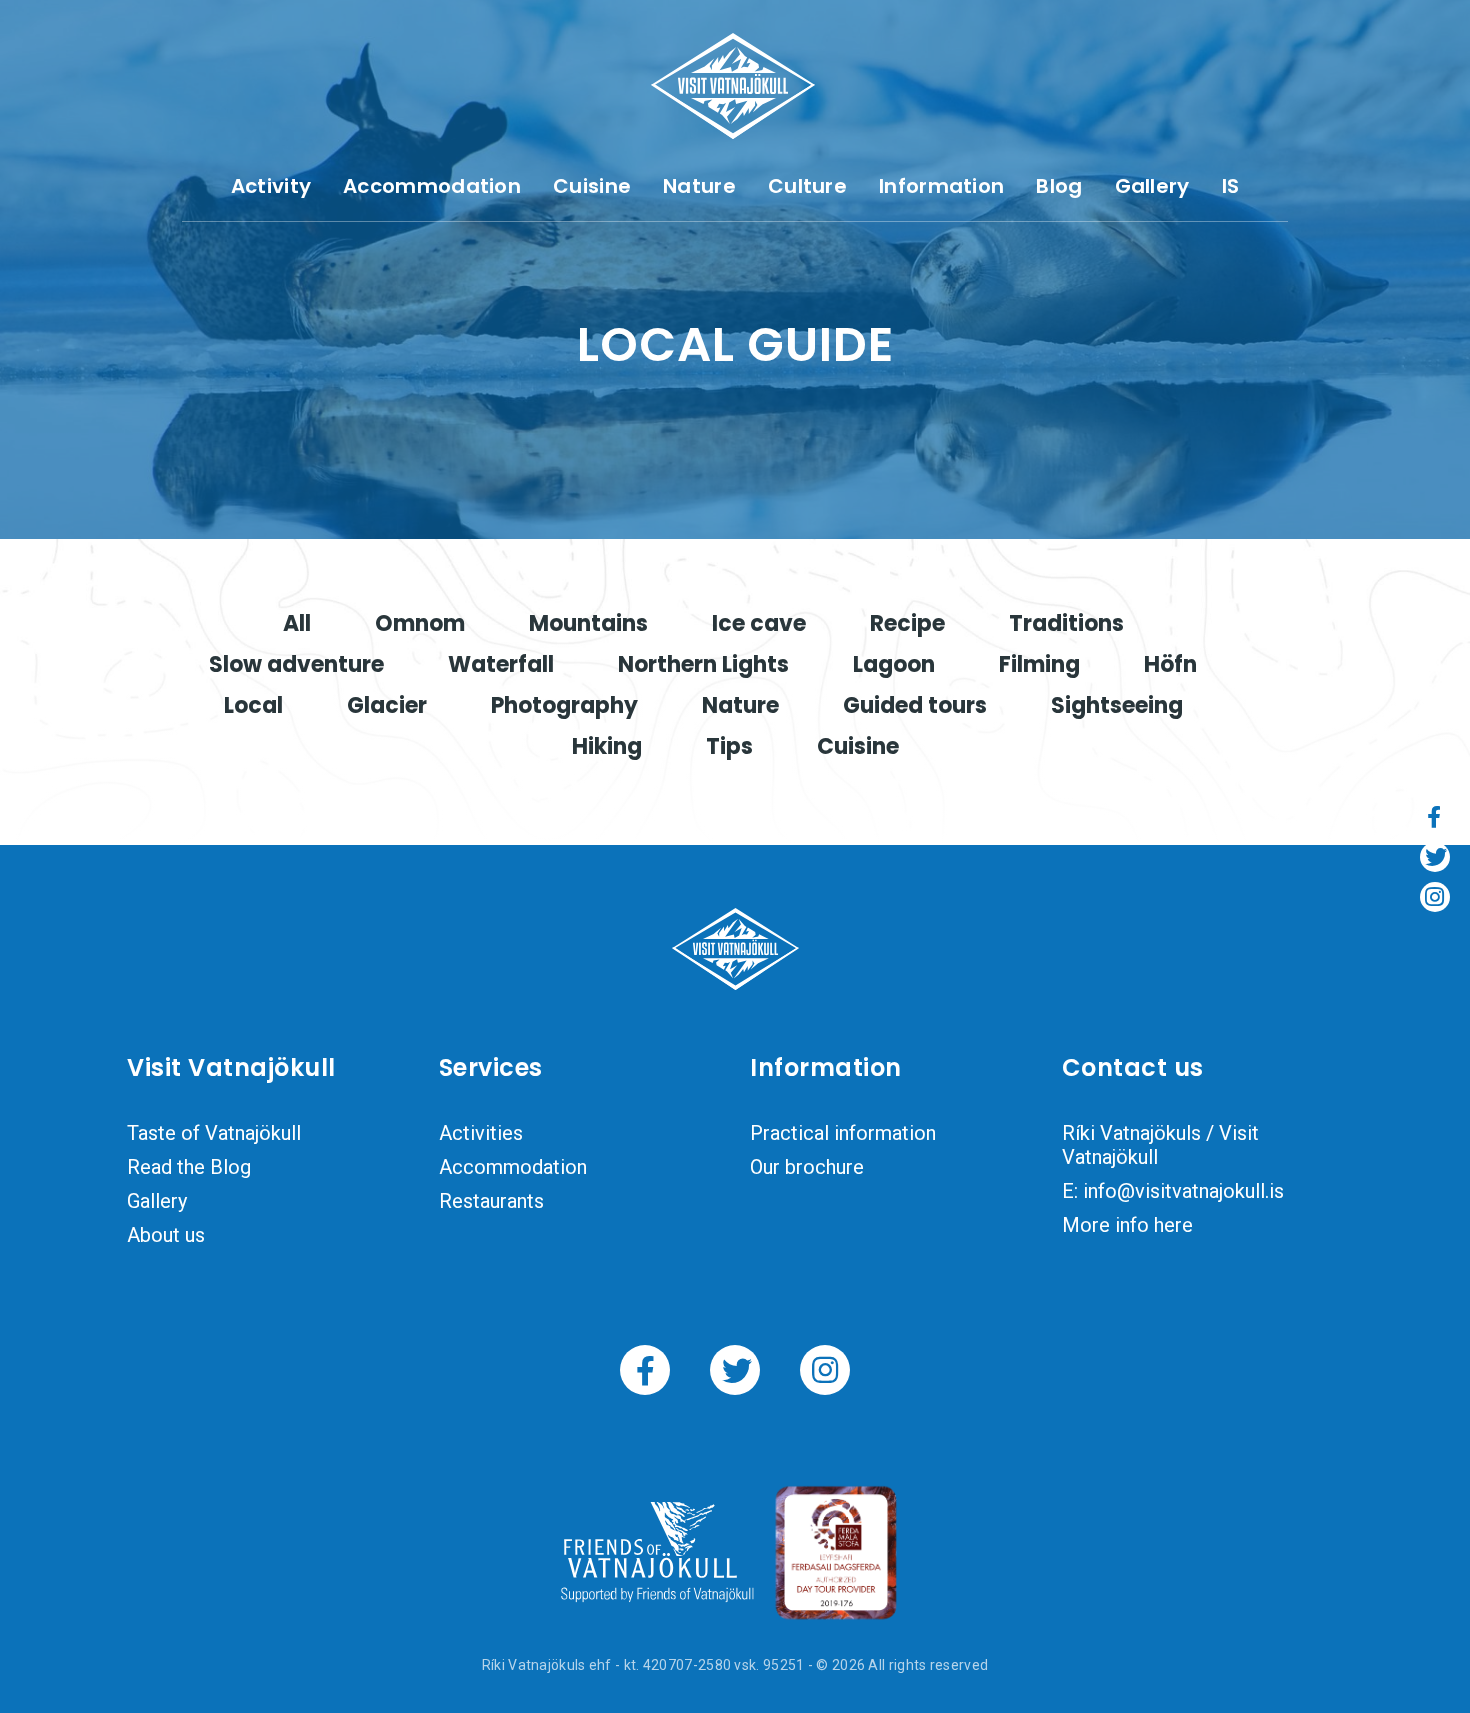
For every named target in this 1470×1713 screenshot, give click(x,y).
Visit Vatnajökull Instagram (825, 1370)
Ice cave (759, 623)
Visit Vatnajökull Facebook (645, 1370)
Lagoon (894, 664)
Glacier (387, 705)
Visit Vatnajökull (733, 86)
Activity (271, 186)
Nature (699, 186)
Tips (729, 746)
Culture (807, 186)
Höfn (1170, 664)
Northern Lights (703, 664)
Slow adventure (296, 664)
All (297, 623)
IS (1231, 186)
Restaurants (491, 1201)
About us (166, 1235)
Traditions (1066, 623)
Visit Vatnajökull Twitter (735, 1370)
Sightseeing (1117, 705)
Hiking (607, 746)
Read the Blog (189, 1167)
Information (941, 186)
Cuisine (592, 186)
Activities (481, 1133)
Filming (1039, 664)
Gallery (1152, 186)
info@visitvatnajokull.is (1183, 1191)
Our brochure (807, 1167)
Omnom (420, 623)
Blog (1059, 186)
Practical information (843, 1133)
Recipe (907, 623)
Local (253, 705)
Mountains (588, 623)
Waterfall (501, 664)
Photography (564, 705)
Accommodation (432, 186)
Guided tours (915, 705)
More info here (1127, 1225)
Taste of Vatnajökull (214, 1133)
